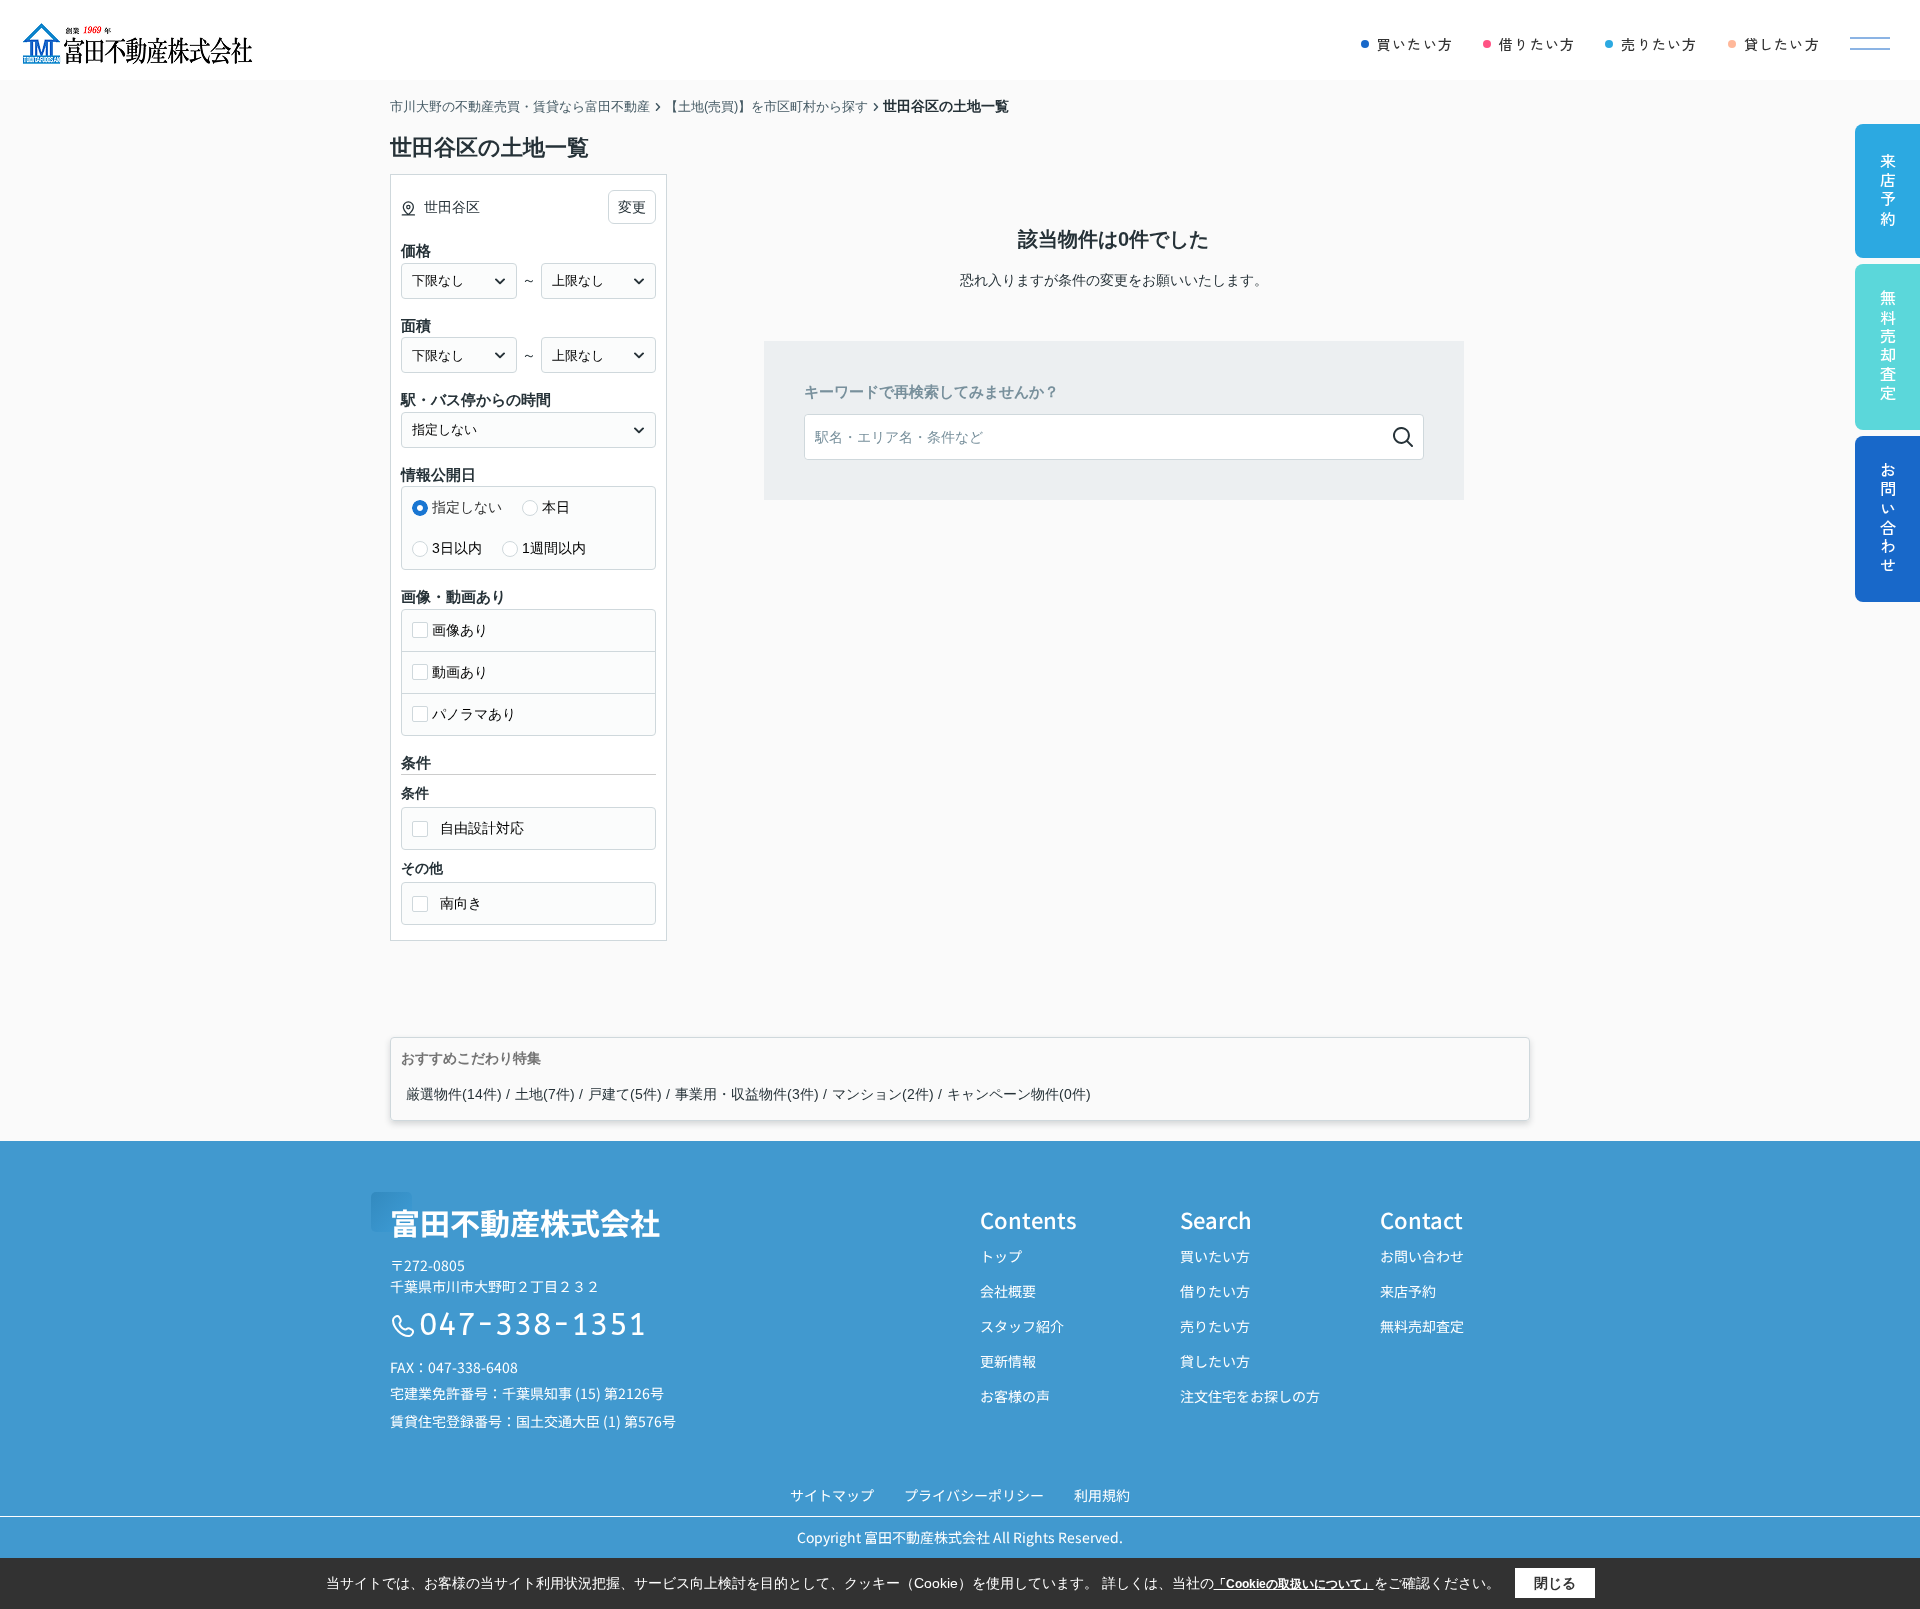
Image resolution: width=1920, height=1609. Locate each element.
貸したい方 (1215, 1361)
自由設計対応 (482, 828)
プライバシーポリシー (974, 1495)
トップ (1001, 1256)
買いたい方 (1215, 1256)
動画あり (460, 672)
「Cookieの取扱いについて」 (1294, 1584)
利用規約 (1102, 1495)
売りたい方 (1215, 1326)
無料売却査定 (1422, 1326)
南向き (461, 903)
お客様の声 (1015, 1396)
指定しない (467, 507)
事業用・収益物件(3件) (747, 1094)
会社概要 (1008, 1291)
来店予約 (1408, 1291)
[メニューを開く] (1870, 44)
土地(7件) (545, 1094)
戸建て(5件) (625, 1094)
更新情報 (1008, 1361)
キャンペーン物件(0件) (1019, 1094)
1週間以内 (554, 548)
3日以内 (457, 548)
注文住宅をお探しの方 (1250, 1396)
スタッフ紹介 (1022, 1326)
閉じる (1555, 1583)
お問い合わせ (1422, 1256)
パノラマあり (474, 714)
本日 (556, 507)
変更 (632, 207)
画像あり (460, 630)
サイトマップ (832, 1495)
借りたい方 (1215, 1291)
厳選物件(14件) (454, 1094)
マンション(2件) (883, 1094)
